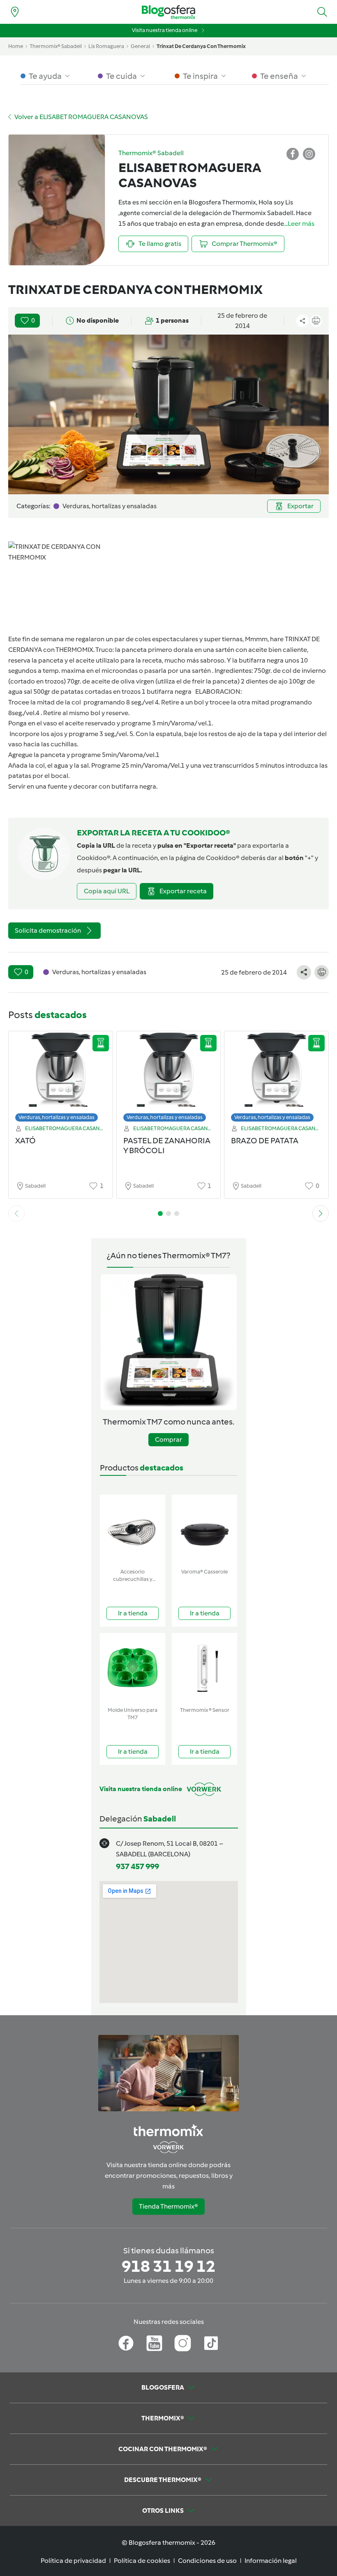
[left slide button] (16, 1213)
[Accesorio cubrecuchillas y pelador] (133, 1530)
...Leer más (299, 224)
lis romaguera (106, 46)
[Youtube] (154, 2343)
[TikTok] (211, 2343)
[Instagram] (183, 2343)
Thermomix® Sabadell (56, 46)
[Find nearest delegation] (15, 12)
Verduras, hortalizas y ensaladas (57, 1117)
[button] (322, 12)
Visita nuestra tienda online (165, 30)
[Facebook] (126, 2343)
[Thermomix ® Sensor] (204, 1668)
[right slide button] (321, 1213)
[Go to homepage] (168, 12)
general (140, 46)
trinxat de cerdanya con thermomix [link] (201, 46)
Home (16, 46)
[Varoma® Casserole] (204, 1530)
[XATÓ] (61, 1079)
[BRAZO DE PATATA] (276, 1079)
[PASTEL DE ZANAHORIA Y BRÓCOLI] (169, 1079)
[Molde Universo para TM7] (133, 1668)
